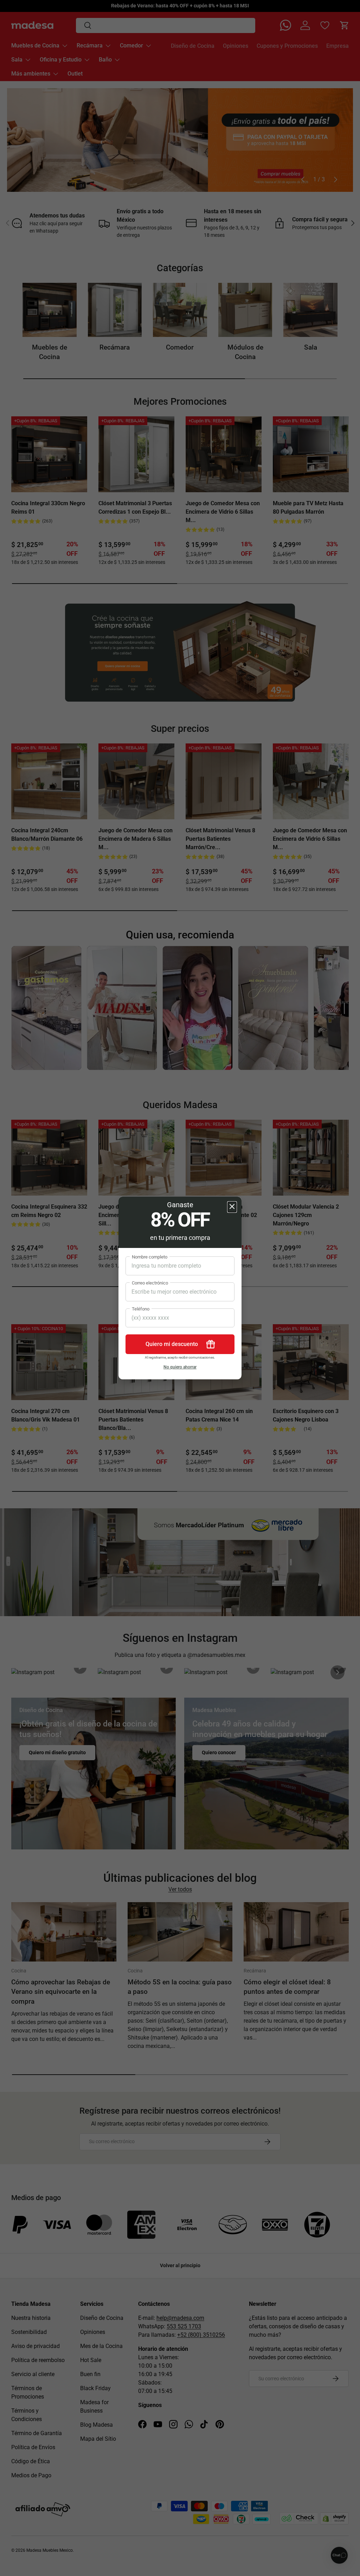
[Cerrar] (232, 1207)
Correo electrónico (150, 1283)
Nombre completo (150, 1257)
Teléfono (141, 1309)
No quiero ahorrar (180, 1367)
